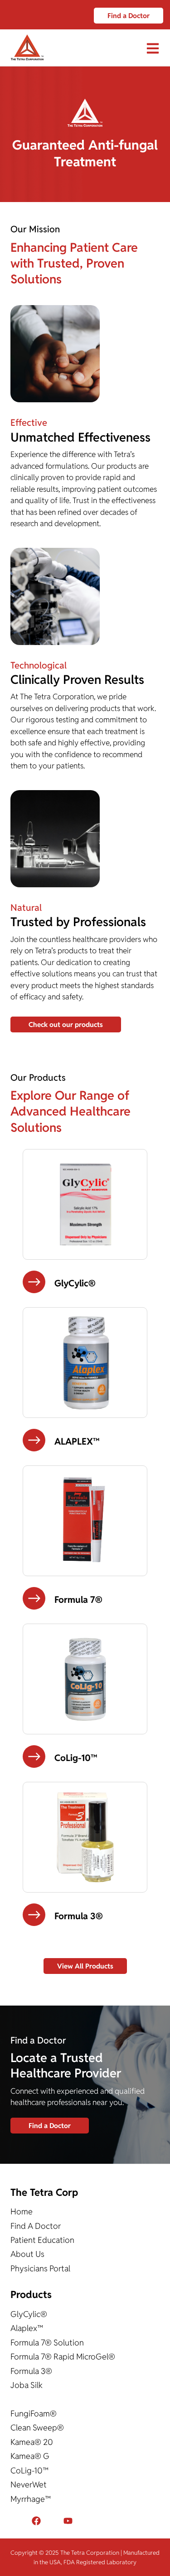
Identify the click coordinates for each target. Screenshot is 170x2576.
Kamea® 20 (32, 2442)
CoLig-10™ (29, 2470)
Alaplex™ (27, 2328)
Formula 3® (31, 2371)
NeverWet (29, 2484)
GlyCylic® (29, 2314)
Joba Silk (27, 2385)
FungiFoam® (34, 2414)
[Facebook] (36, 2521)
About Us (27, 2254)
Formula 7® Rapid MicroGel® (63, 2357)
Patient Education (42, 2240)
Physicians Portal (40, 2268)
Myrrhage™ (31, 2499)
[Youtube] (68, 2521)
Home (22, 2211)
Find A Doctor (36, 2226)
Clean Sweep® (37, 2428)
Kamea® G (30, 2456)
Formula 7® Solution (47, 2343)
